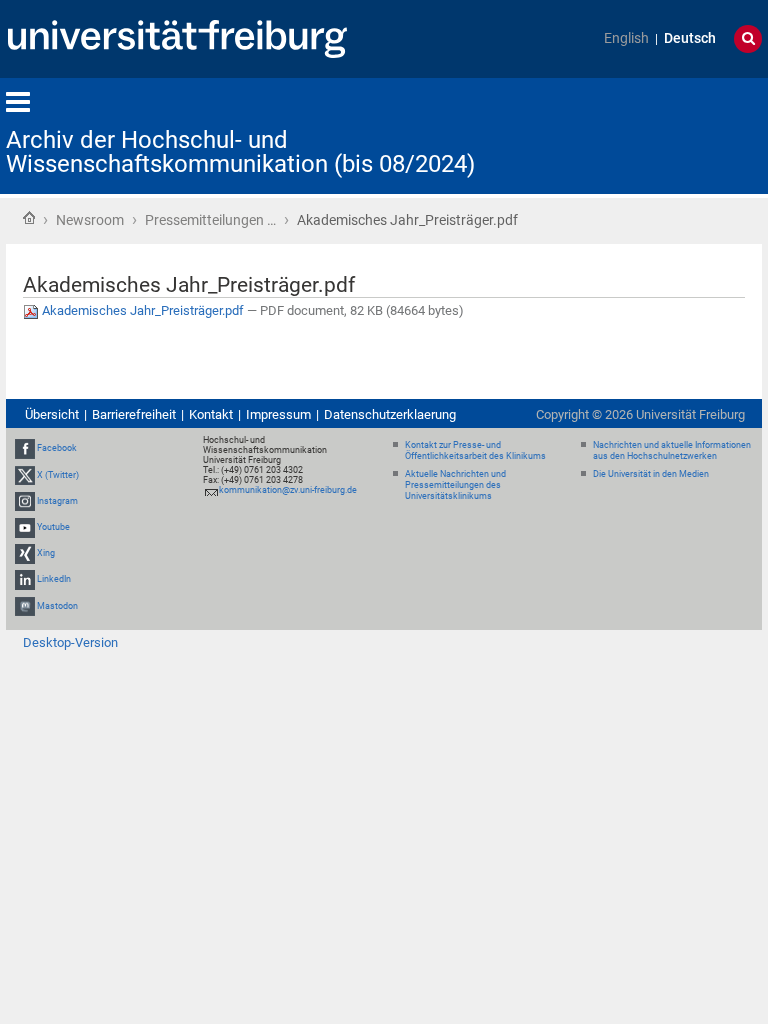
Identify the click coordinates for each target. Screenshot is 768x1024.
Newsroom (90, 220)
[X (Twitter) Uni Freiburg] (25, 475)
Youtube (53, 527)
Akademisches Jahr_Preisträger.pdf (143, 310)
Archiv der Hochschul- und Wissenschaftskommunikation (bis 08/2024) (240, 152)
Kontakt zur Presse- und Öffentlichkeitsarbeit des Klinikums (475, 450)
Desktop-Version (70, 642)
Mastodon (57, 606)
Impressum (278, 414)
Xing (46, 553)
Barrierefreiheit (134, 414)
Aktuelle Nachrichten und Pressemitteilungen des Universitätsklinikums (455, 485)
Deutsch (690, 38)
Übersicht (52, 414)
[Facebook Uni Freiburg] (25, 449)
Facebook (57, 449)
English (626, 38)
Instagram (57, 501)
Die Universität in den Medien (651, 474)
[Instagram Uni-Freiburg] (25, 501)
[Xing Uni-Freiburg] (25, 553)
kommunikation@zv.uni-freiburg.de (288, 490)
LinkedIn (54, 580)
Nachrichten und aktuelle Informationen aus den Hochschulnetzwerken (672, 450)
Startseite (29, 218)
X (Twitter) (58, 475)
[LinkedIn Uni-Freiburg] (25, 580)
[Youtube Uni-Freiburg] (25, 527)
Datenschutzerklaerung (390, 414)
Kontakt (211, 414)
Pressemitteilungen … (210, 220)
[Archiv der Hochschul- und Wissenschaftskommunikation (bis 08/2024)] (664, 134)
